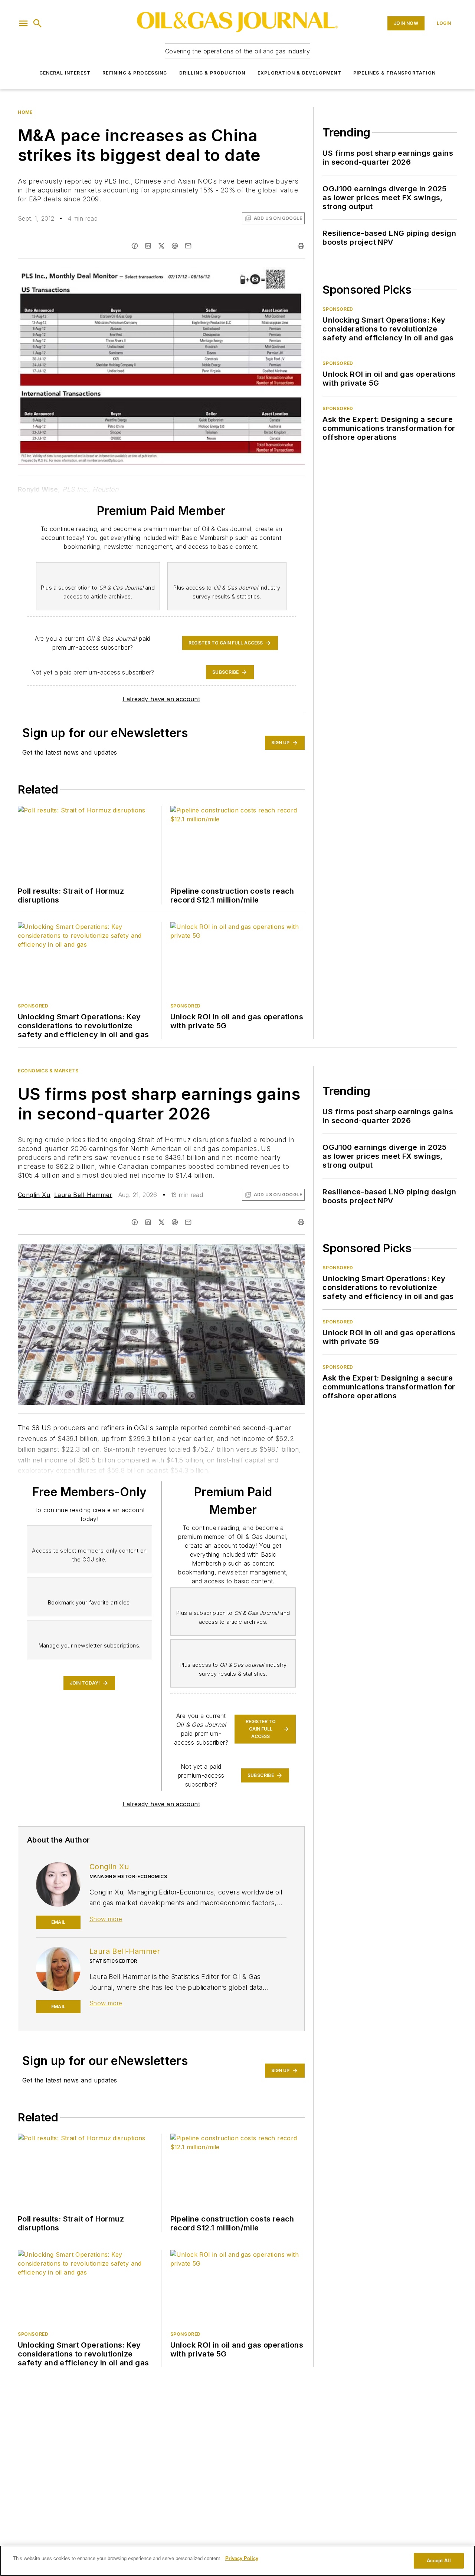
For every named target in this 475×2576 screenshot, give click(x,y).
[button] (23, 23)
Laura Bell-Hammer (83, 1195)
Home (25, 112)
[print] (301, 246)
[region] (237, 2561)
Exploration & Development (299, 73)
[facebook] (135, 246)
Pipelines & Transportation (394, 73)
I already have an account (161, 699)
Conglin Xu (34, 1195)
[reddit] (175, 246)
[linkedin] (148, 246)
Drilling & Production (212, 73)
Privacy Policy (242, 2558)
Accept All (439, 2561)
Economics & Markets (48, 1071)
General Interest (65, 73)
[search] (37, 23)
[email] (188, 246)
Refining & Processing (135, 73)
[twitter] (161, 246)
